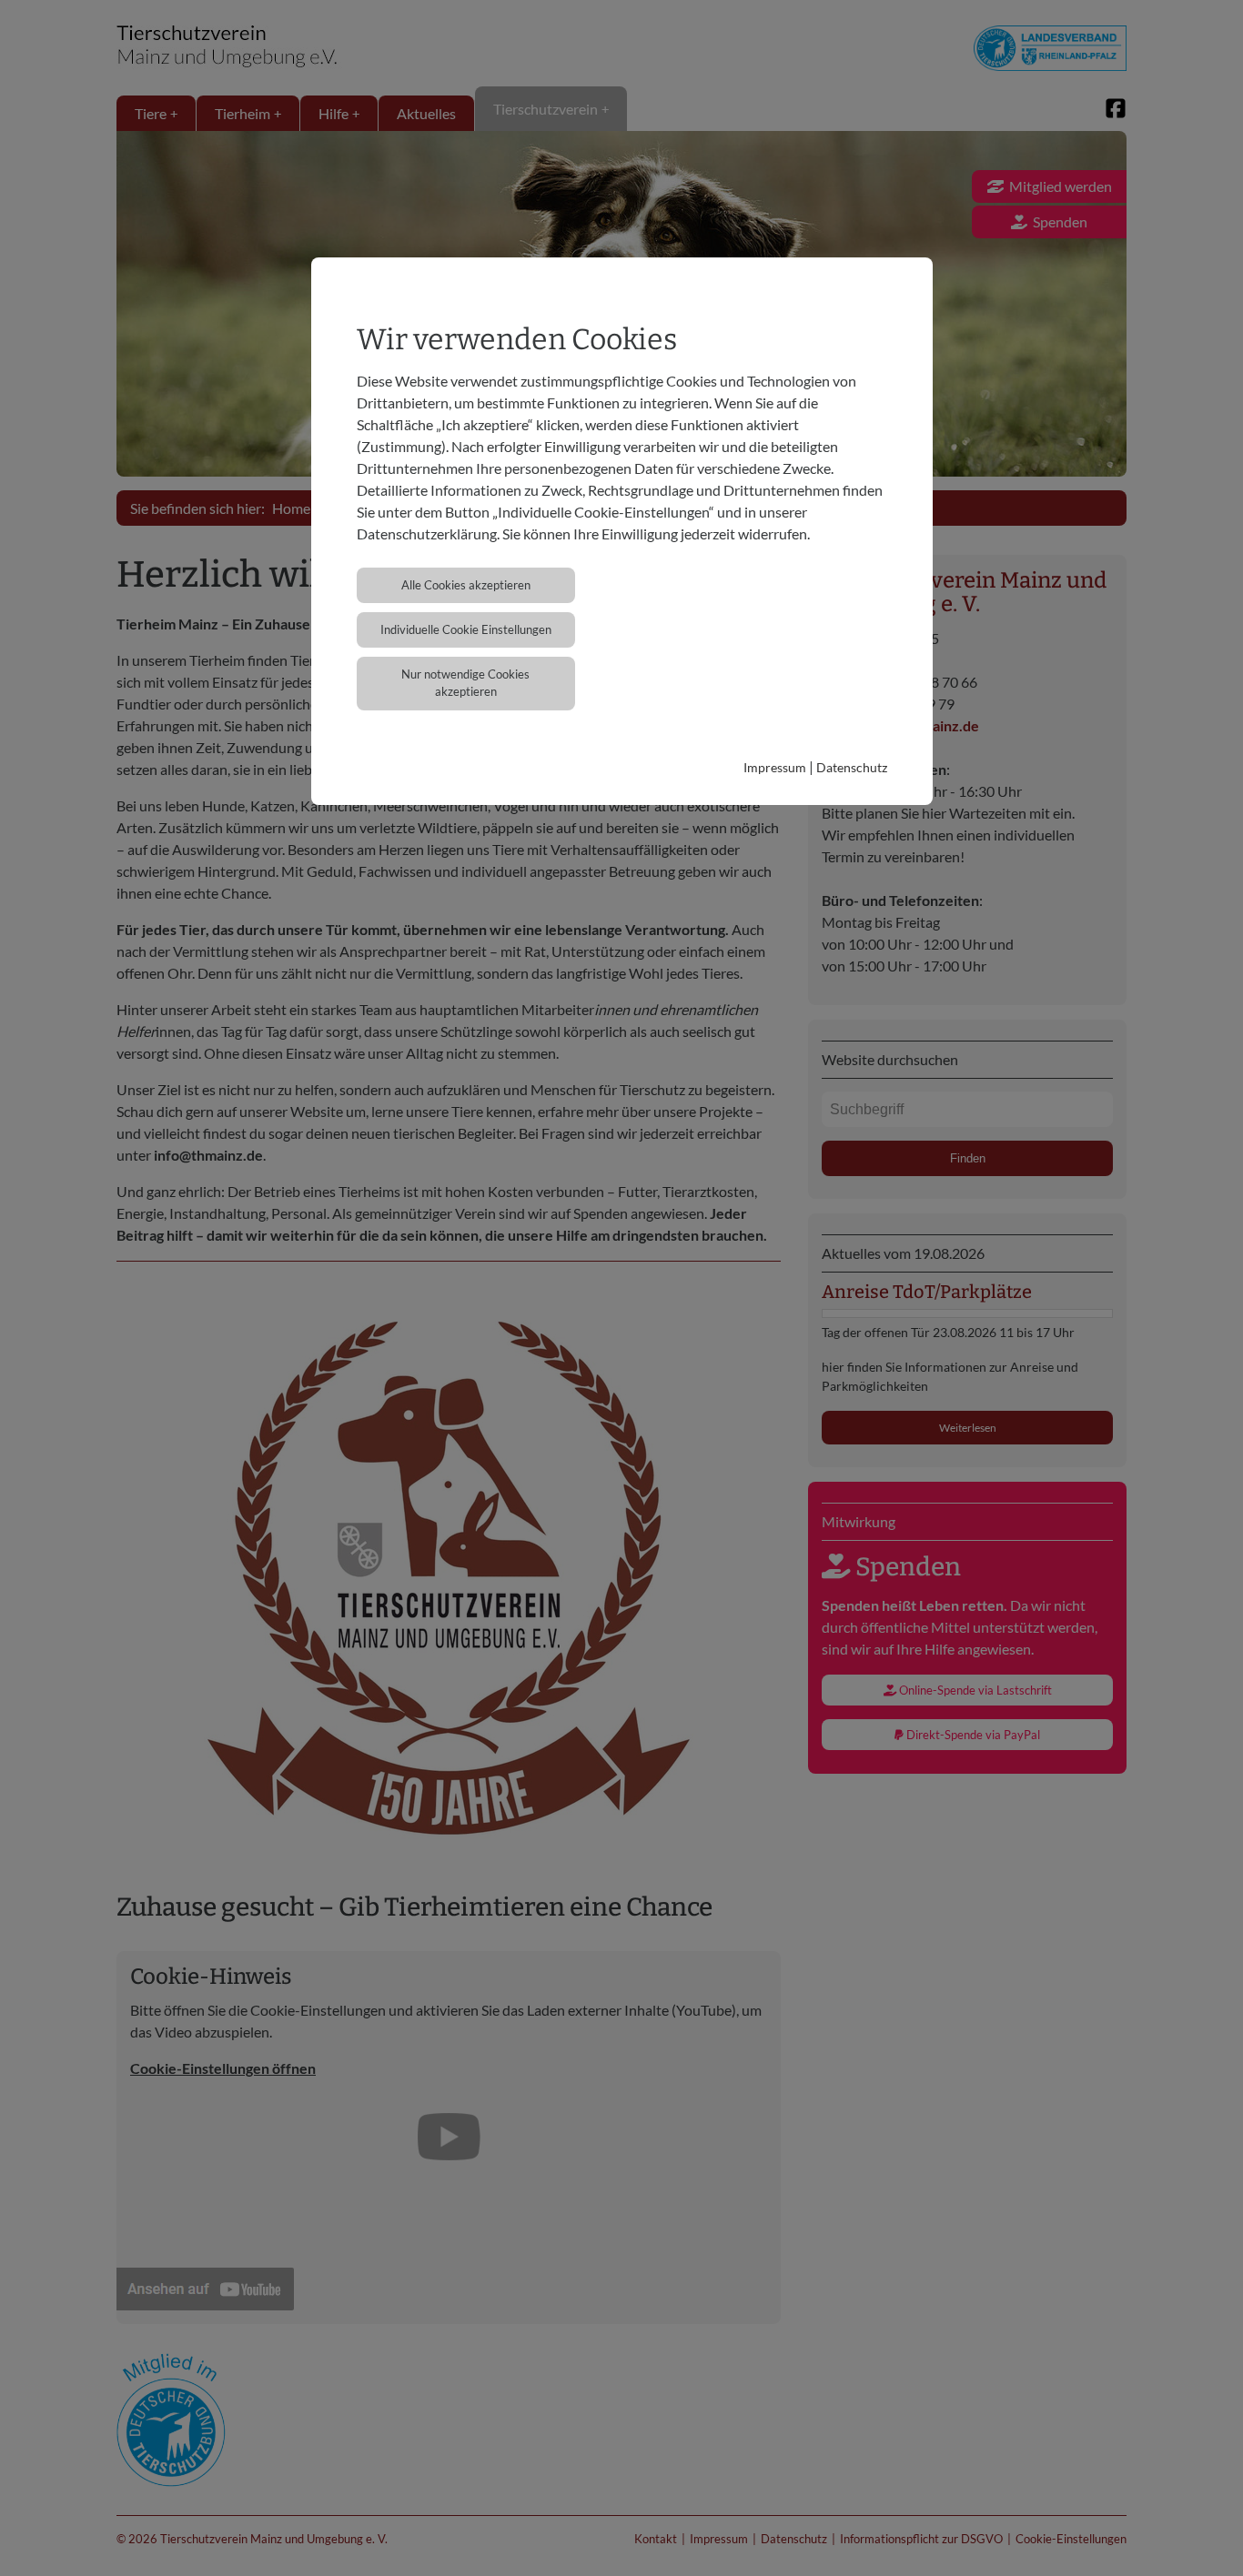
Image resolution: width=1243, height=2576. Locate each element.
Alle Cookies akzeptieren (466, 585)
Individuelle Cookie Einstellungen (466, 629)
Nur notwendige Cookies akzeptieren (465, 683)
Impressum (775, 767)
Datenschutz (852, 767)
